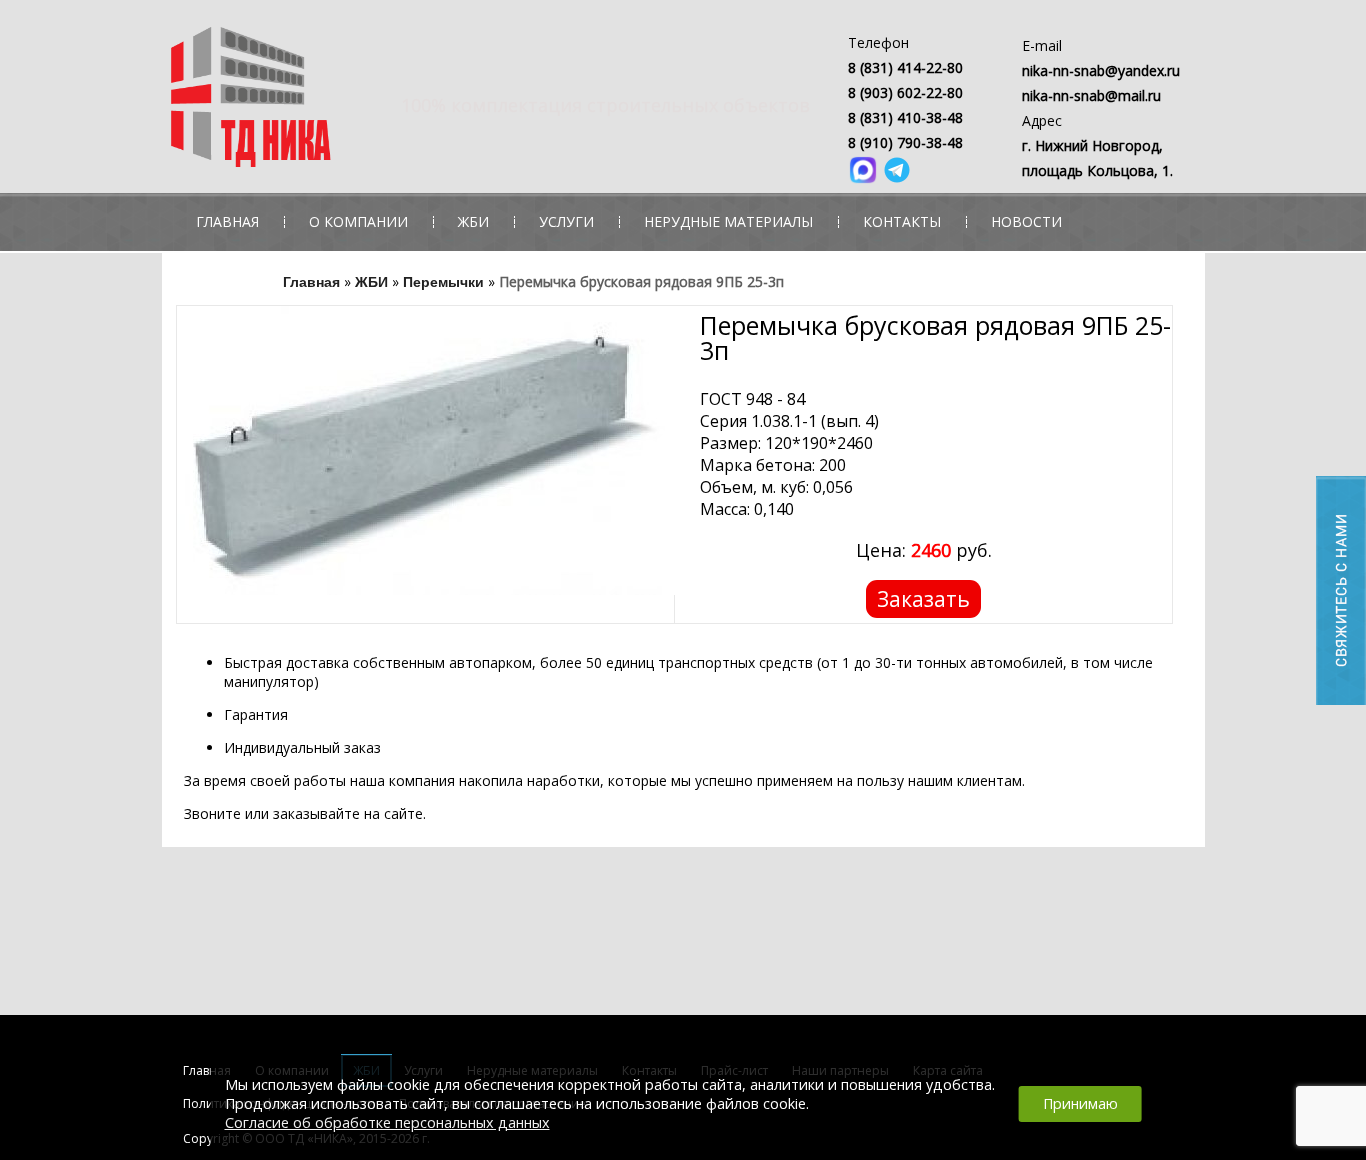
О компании (358, 221)
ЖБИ (473, 221)
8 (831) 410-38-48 (905, 117)
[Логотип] (350, 102)
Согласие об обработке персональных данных (387, 1122)
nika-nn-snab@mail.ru (1091, 95)
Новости (1026, 221)
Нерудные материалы (728, 221)
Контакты (902, 221)
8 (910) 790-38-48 (905, 142)
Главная (227, 221)
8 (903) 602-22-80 (905, 92)
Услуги (566, 221)
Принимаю (1080, 1103)
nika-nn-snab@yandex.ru (1101, 70)
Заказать (923, 599)
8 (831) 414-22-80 (905, 67)
